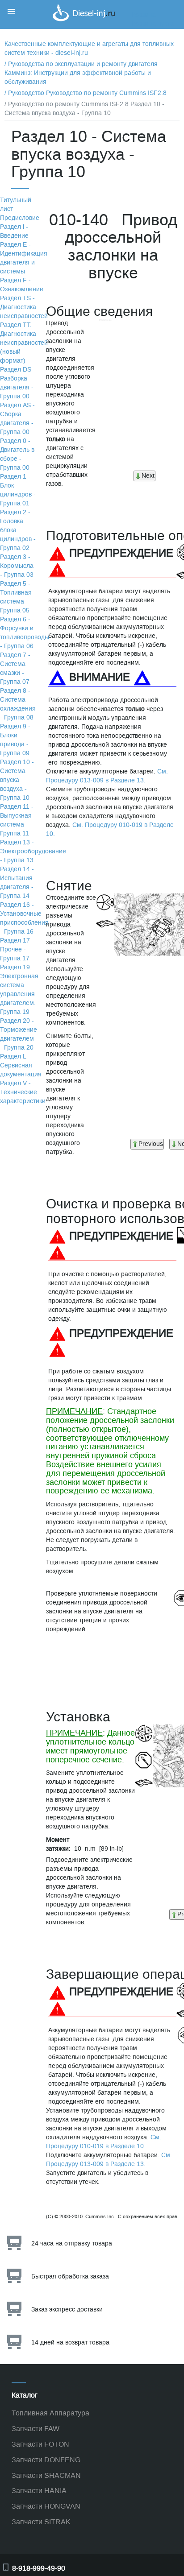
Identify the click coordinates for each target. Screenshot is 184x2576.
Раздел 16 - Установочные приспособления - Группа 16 (24, 918)
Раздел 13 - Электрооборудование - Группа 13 (33, 851)
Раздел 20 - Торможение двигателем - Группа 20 (19, 1034)
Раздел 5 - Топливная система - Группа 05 (16, 597)
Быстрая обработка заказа (70, 2276)
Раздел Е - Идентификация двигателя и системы (24, 258)
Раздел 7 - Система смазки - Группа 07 (15, 668)
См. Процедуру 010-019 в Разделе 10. (104, 2142)
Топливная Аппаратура (50, 2413)
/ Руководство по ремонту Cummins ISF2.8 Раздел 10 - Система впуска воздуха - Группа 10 (84, 109)
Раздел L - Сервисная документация (21, 1065)
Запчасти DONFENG (46, 2460)
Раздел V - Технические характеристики (23, 1092)
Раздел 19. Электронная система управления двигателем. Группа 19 (19, 990)
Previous (151, 1144)
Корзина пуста (153, 24)
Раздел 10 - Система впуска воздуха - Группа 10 (17, 780)
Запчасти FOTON (40, 2444)
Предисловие (20, 218)
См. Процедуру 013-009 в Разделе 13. (107, 776)
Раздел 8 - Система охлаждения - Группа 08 (18, 704)
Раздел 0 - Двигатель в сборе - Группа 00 (17, 454)
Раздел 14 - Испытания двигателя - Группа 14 (17, 883)
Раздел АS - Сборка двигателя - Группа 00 (17, 419)
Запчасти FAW (36, 2429)
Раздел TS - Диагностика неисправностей (24, 307)
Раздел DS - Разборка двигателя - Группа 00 (18, 383)
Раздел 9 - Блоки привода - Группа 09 (15, 740)
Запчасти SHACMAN (46, 2475)
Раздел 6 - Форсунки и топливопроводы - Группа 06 (25, 633)
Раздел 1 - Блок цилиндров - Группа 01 (18, 490)
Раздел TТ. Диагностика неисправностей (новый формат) (24, 343)
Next (148, 476)
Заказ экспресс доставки (67, 2309)
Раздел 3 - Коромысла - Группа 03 (17, 566)
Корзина (144, 15)
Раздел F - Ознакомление (22, 285)
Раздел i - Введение (14, 231)
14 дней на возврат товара (70, 2342)
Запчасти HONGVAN (46, 2506)
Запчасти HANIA (39, 2491)
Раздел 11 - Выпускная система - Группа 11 (17, 820)
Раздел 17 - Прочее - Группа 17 (17, 949)
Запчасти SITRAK (41, 2522)
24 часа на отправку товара (72, 2243)
